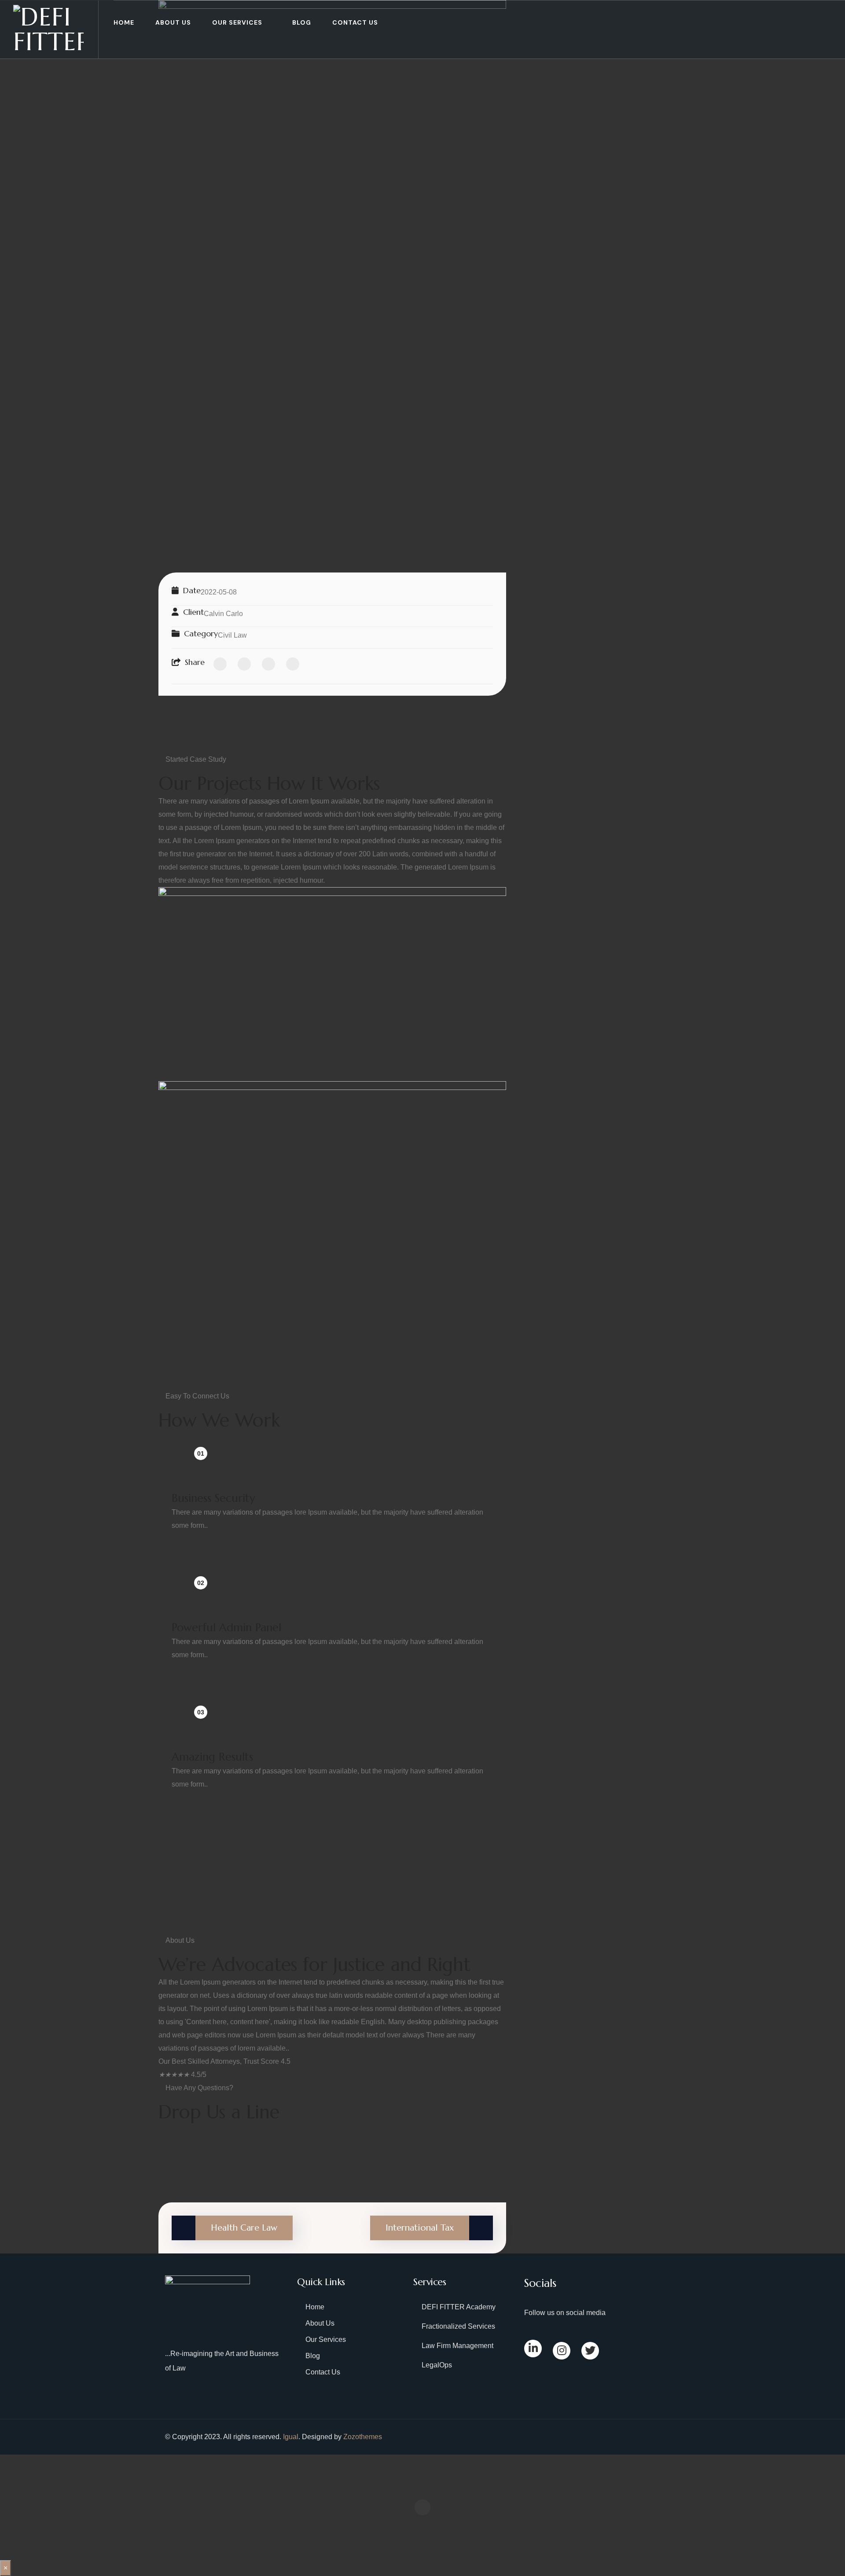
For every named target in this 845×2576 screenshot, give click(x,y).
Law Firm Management (457, 2346)
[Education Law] (332, 275)
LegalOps (437, 2365)
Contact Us (355, 22)
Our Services (237, 22)
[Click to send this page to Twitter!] (244, 664)
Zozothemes (363, 2437)
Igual (291, 2437)
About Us (173, 22)
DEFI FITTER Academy (459, 2307)
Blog (302, 22)
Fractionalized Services (458, 2326)
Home (124, 22)
